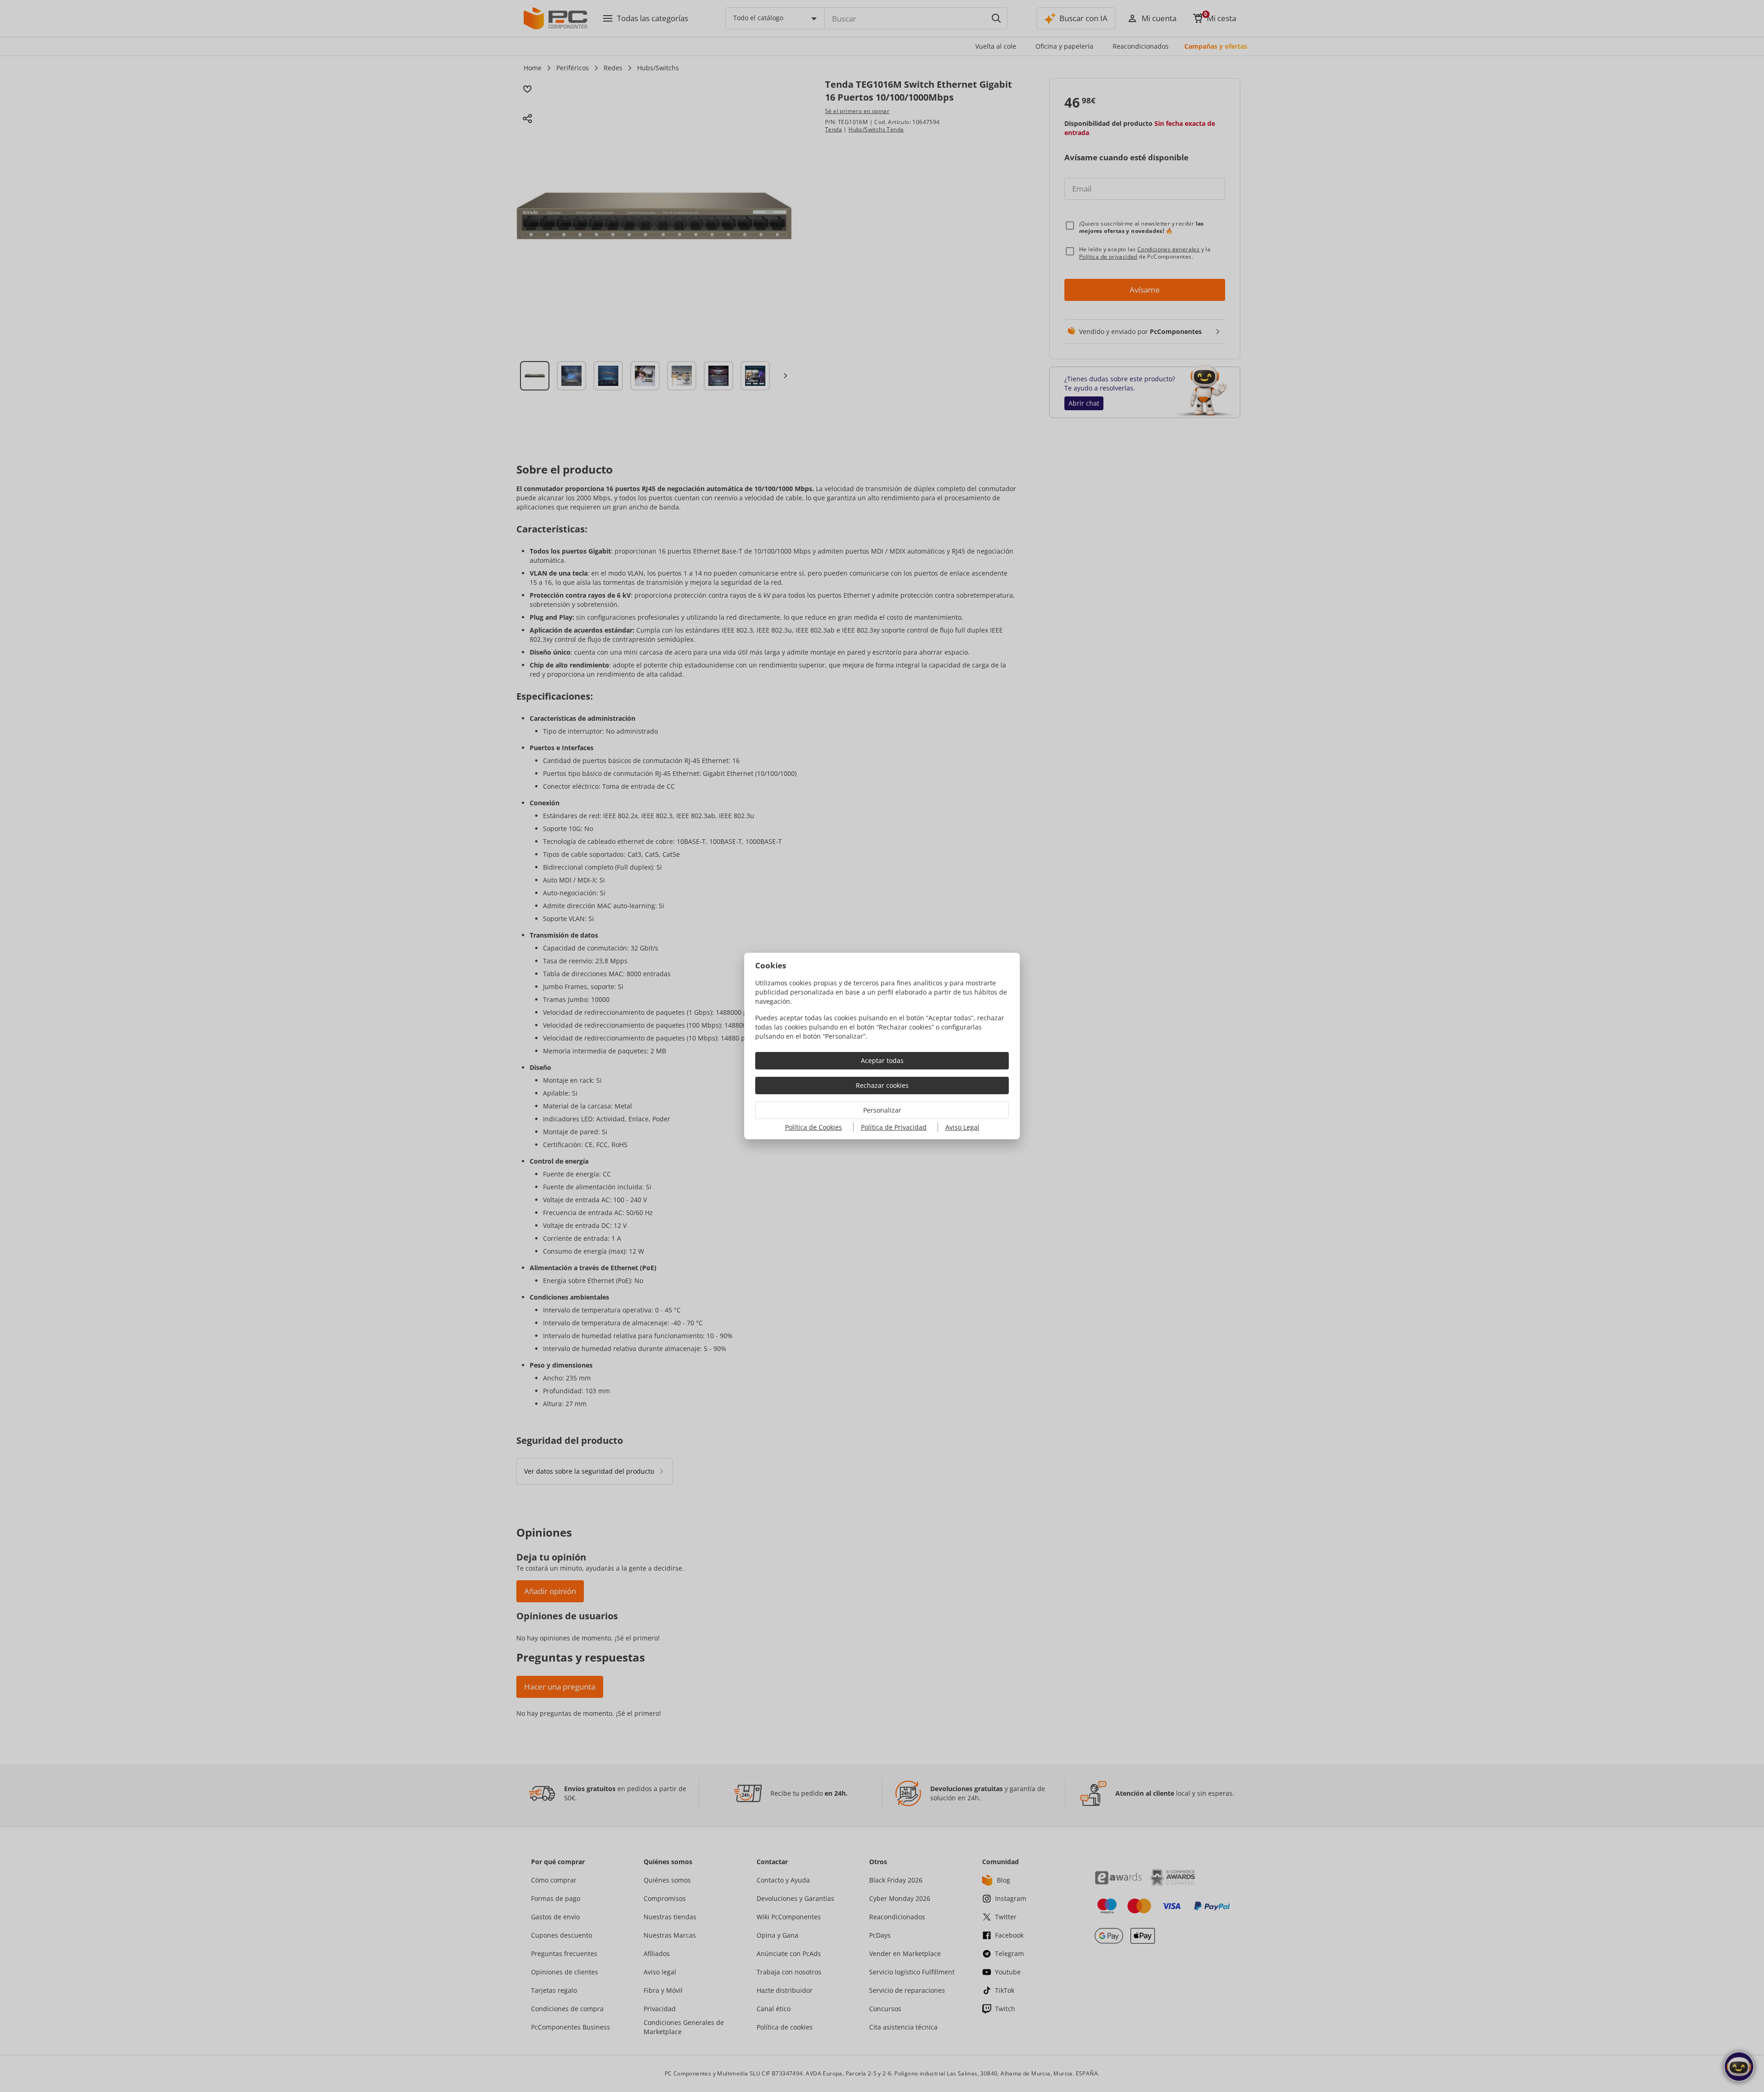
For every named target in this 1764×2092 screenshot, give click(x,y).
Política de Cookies (814, 1127)
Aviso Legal (962, 1127)
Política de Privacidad (894, 1127)
